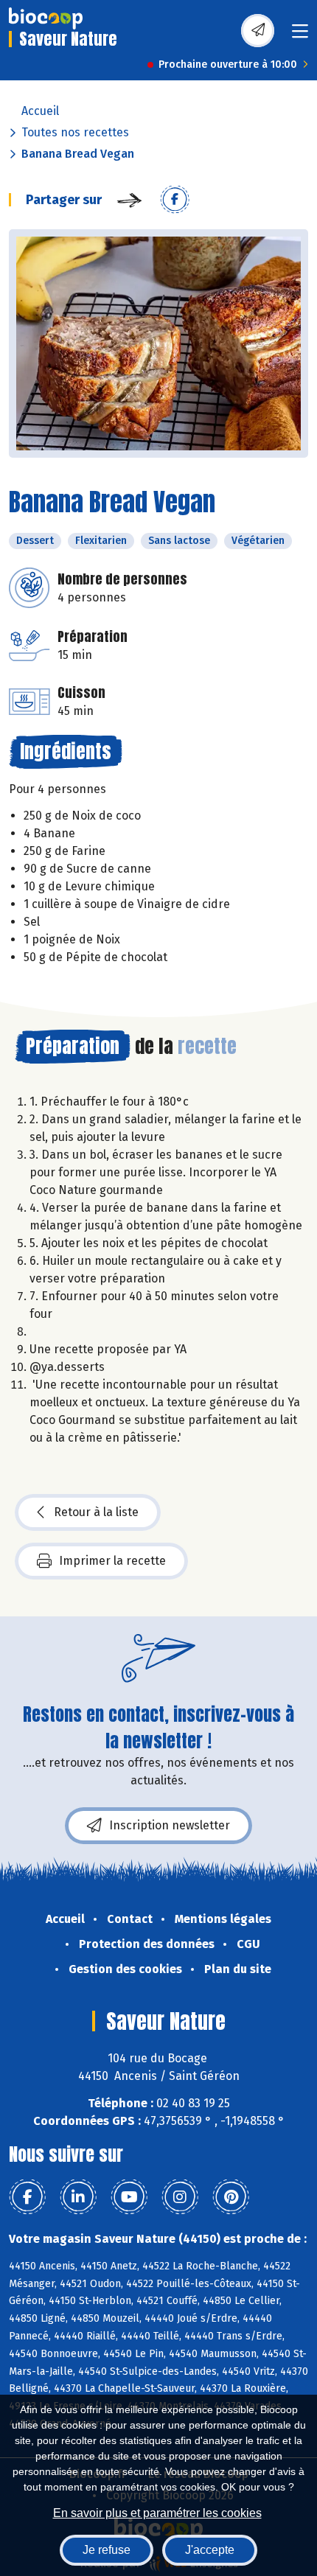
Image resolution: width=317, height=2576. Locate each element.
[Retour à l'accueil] (46, 18)
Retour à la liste (96, 1512)
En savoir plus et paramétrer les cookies (157, 2513)
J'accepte (210, 2550)
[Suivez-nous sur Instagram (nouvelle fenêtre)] (180, 2197)
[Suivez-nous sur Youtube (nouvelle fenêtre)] (129, 2197)
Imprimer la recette (112, 1561)
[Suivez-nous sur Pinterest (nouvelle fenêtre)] (231, 2197)
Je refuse (107, 2550)
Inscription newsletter (170, 1825)
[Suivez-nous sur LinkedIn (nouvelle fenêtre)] (78, 2197)
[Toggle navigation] (300, 36)
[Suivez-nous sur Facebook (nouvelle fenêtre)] (27, 2197)
